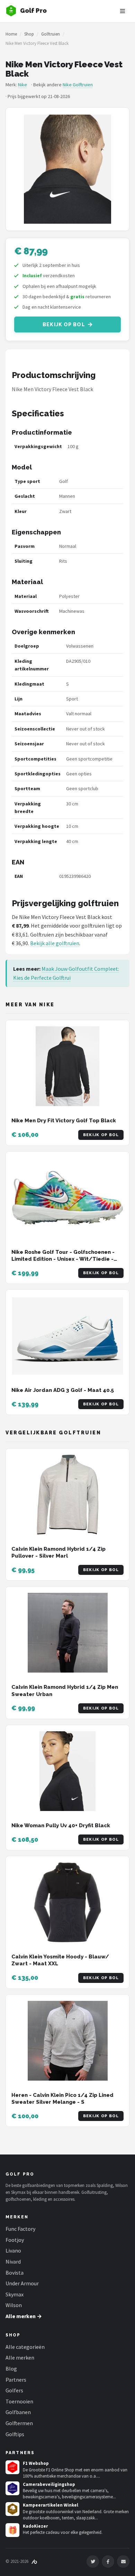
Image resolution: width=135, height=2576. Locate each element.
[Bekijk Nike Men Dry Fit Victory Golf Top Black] (67, 1066)
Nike (22, 85)
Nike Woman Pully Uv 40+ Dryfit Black (61, 1826)
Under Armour (22, 2283)
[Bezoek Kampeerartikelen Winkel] (12, 2509)
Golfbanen (18, 2412)
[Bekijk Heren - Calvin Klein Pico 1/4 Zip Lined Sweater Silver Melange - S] (67, 2041)
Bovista (15, 2273)
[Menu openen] (123, 11)
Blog (11, 2369)
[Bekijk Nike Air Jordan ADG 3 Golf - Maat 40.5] (67, 1336)
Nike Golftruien (78, 85)
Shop (29, 34)
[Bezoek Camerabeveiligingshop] (12, 2488)
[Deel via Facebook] (108, 2562)
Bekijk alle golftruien (55, 943)
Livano (13, 2250)
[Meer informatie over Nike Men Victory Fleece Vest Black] (67, 169)
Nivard (13, 2262)
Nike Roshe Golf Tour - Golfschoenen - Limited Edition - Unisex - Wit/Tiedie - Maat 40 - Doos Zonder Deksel (63, 1259)
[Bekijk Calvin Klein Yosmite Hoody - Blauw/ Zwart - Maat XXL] (67, 1902)
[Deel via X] (93, 2562)
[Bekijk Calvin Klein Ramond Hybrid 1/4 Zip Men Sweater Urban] (67, 1633)
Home (11, 34)
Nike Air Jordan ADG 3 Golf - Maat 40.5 (63, 1390)
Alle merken (20, 2357)
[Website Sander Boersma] (34, 2561)
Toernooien (19, 2401)
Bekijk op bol (64, 325)
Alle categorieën (25, 2347)
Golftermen (19, 2423)
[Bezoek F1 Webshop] (12, 2467)
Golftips (15, 2434)
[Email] (123, 2562)
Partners (16, 2380)
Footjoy (15, 2240)
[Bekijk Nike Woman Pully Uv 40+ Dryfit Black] (67, 1771)
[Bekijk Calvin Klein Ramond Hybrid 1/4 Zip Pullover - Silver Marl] (67, 1495)
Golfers (14, 2390)
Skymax (15, 2294)
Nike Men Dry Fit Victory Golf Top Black (64, 1121)
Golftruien (51, 34)
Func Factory (20, 2229)
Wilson (14, 2305)
